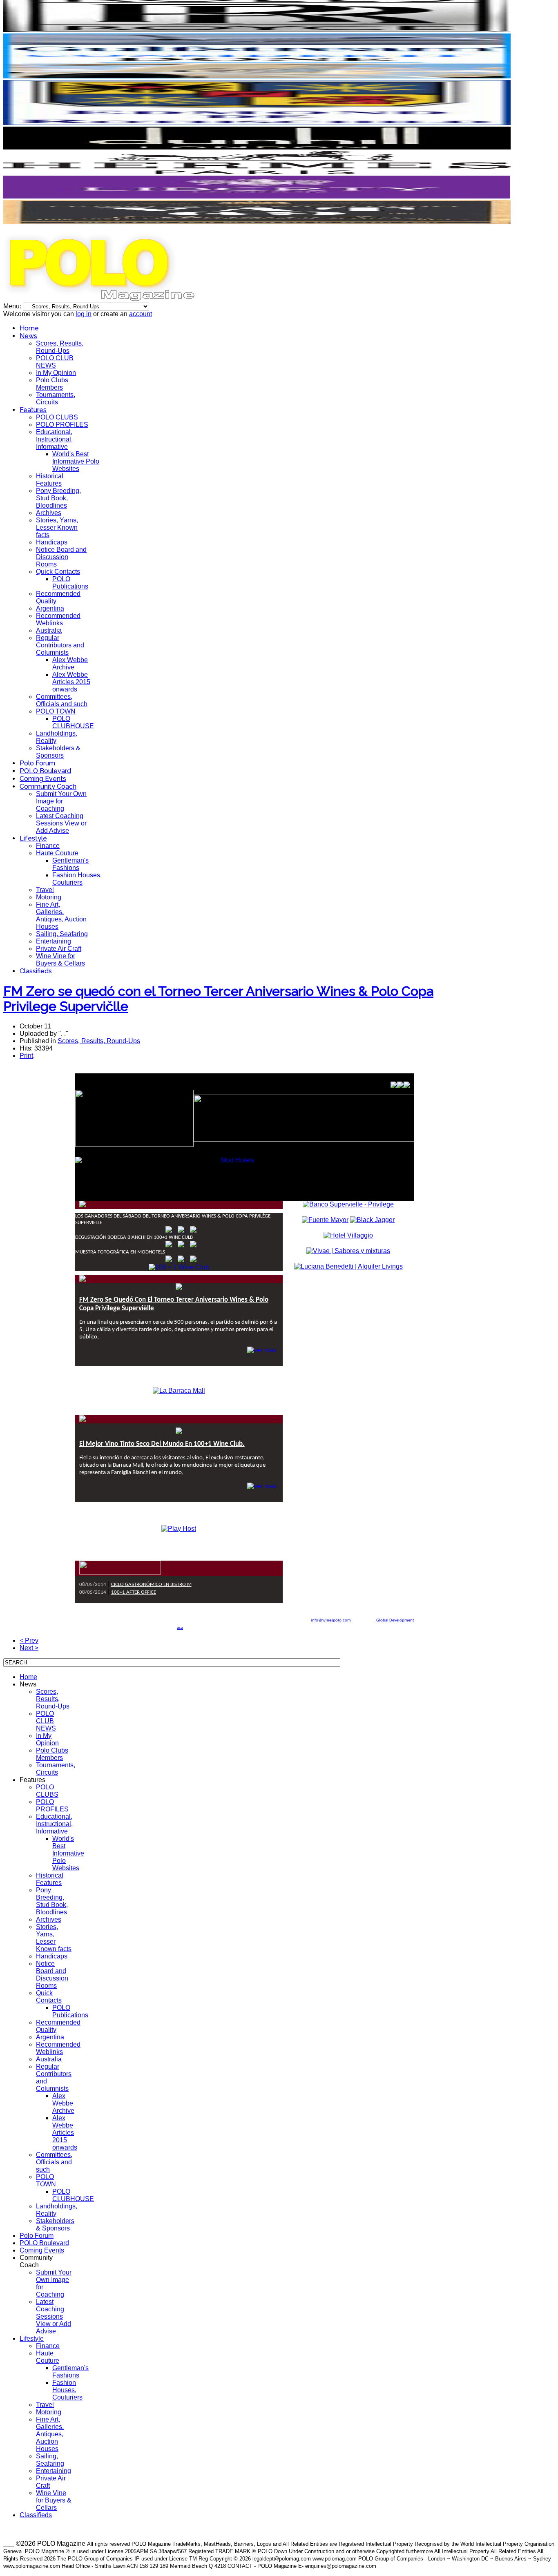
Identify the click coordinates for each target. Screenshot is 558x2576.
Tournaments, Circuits (56, 398)
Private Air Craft (59, 949)
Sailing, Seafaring (62, 934)
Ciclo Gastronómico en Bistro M (151, 1585)
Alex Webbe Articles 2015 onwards (71, 682)
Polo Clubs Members (52, 384)
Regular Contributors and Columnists (60, 645)
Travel (45, 890)
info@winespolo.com (331, 1620)
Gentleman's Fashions (70, 864)
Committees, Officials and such (62, 700)
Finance (48, 846)
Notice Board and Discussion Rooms (61, 557)
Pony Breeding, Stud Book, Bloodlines (58, 498)
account (141, 314)
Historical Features (50, 480)
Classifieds (36, 971)
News (28, 336)
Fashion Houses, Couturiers (77, 879)
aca (180, 1628)
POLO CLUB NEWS (55, 362)
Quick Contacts (58, 572)
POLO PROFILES (62, 425)
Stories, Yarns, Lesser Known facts (57, 527)
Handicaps (52, 542)
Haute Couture (57, 853)
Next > (29, 1648)
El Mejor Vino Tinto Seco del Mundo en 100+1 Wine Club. (162, 1444)
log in (84, 314)
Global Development (395, 1620)
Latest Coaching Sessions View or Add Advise (61, 823)
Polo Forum (37, 763)
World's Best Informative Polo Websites (76, 461)
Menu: (13, 306)
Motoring (49, 897)
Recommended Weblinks (58, 619)
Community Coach (48, 786)
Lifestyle (33, 838)
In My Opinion (56, 373)
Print (26, 1056)
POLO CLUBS (57, 417)
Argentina (50, 608)
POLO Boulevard (45, 771)
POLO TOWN (56, 711)
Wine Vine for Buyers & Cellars (60, 960)
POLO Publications (70, 583)
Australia (49, 630)
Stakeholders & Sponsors (58, 752)
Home (29, 328)
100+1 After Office (134, 1592)
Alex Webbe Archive (70, 664)
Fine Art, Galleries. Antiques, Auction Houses (61, 916)
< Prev (29, 1640)
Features (33, 410)
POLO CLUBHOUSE (73, 722)
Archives (49, 513)
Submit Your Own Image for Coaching (61, 801)
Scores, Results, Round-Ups (60, 347)
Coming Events (43, 779)
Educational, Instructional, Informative (54, 439)
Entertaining (54, 941)
